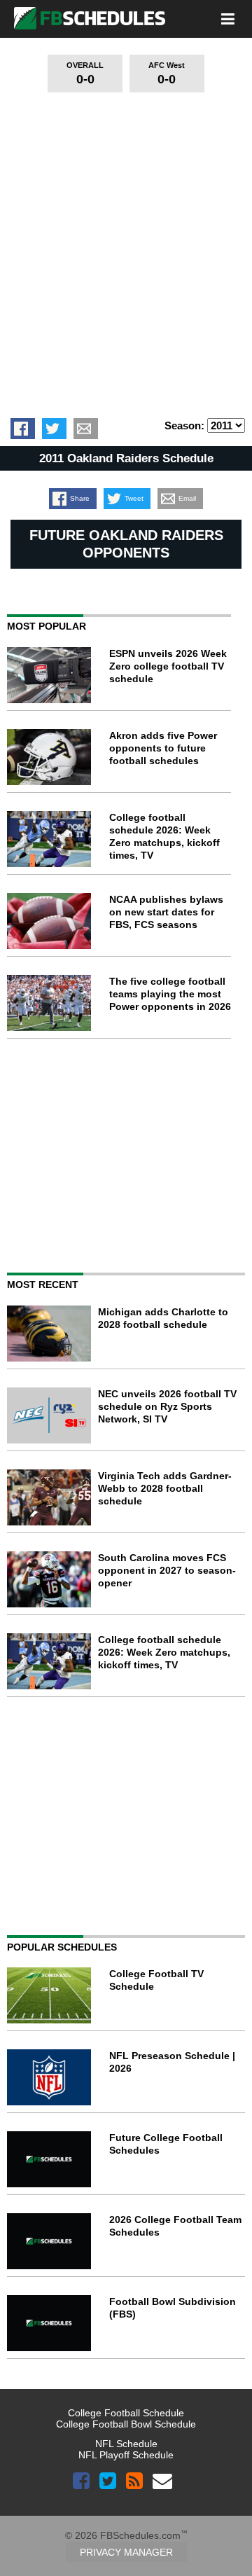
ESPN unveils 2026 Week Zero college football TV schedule (168, 666)
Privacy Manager (126, 2552)
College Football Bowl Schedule (126, 2424)
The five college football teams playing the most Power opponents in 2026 (170, 994)
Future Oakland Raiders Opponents (126, 544)
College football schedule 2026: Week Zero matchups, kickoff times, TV (164, 1652)
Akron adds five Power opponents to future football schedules (163, 748)
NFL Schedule (126, 2444)
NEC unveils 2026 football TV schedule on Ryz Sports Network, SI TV (167, 1406)
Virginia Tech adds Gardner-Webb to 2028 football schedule (165, 1488)
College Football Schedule (126, 2413)
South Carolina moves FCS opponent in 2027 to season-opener (167, 1570)
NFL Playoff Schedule (126, 2455)
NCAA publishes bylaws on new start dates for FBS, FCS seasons (166, 912)
